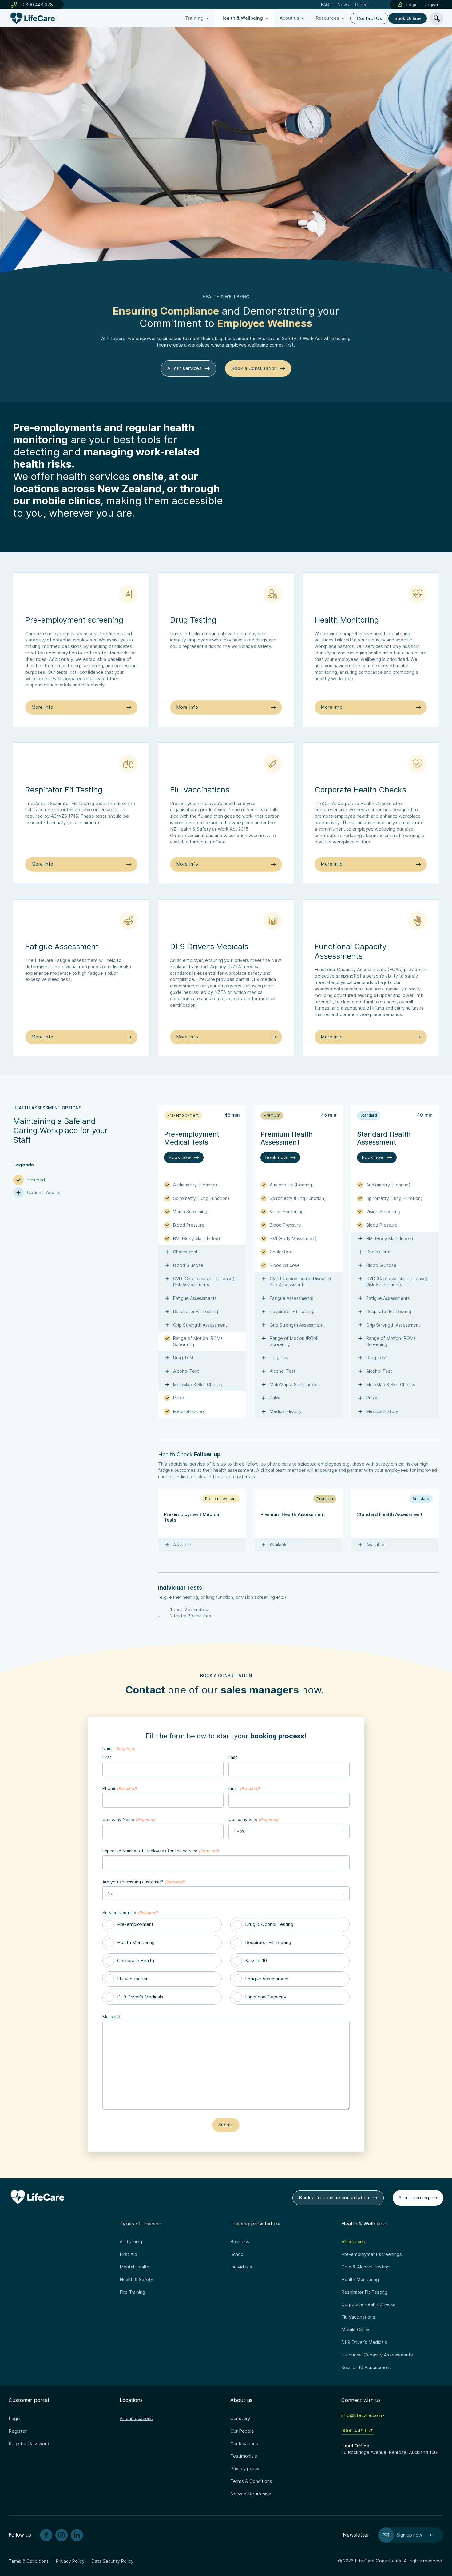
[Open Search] (437, 18)
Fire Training (132, 2292)
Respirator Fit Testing (268, 1943)
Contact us (369, 18)
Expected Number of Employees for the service (161, 1851)
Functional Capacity (266, 1997)
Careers (363, 4)
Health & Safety (136, 2280)
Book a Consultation (254, 368)
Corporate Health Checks (368, 2304)
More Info (42, 707)
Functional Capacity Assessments (377, 2355)
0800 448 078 (38, 4)
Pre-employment (135, 1924)
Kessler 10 (256, 1961)
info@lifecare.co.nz (363, 2415)
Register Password (29, 2444)
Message (111, 2017)
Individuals (241, 2267)
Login (412, 4)
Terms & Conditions (251, 2481)
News (343, 4)
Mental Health (134, 2267)
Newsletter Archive (251, 2494)
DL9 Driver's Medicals (140, 1997)
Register (432, 4)
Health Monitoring (136, 1943)
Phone (119, 1788)
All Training (131, 2242)
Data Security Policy (113, 2561)
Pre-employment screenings (372, 2254)
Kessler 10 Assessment (366, 2368)
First (107, 1757)
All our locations (136, 2419)
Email (244, 1788)
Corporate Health (136, 1961)
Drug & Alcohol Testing (269, 1924)
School (237, 2254)
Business (240, 2242)
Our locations (244, 2444)
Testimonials (244, 2456)
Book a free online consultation (334, 2198)
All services (353, 2242)
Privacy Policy (70, 2561)
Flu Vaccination (133, 1979)
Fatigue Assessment (267, 1979)
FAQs (326, 4)
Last (233, 1757)
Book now (180, 1157)
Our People (242, 2431)
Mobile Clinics (356, 2330)
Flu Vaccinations (358, 2317)
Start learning (414, 2198)
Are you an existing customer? (143, 1882)
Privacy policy (245, 2469)
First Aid (128, 2254)
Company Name (129, 1820)
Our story (240, 2419)
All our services (184, 368)
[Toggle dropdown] (207, 18)
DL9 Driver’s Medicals (364, 2342)
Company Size (254, 1820)
